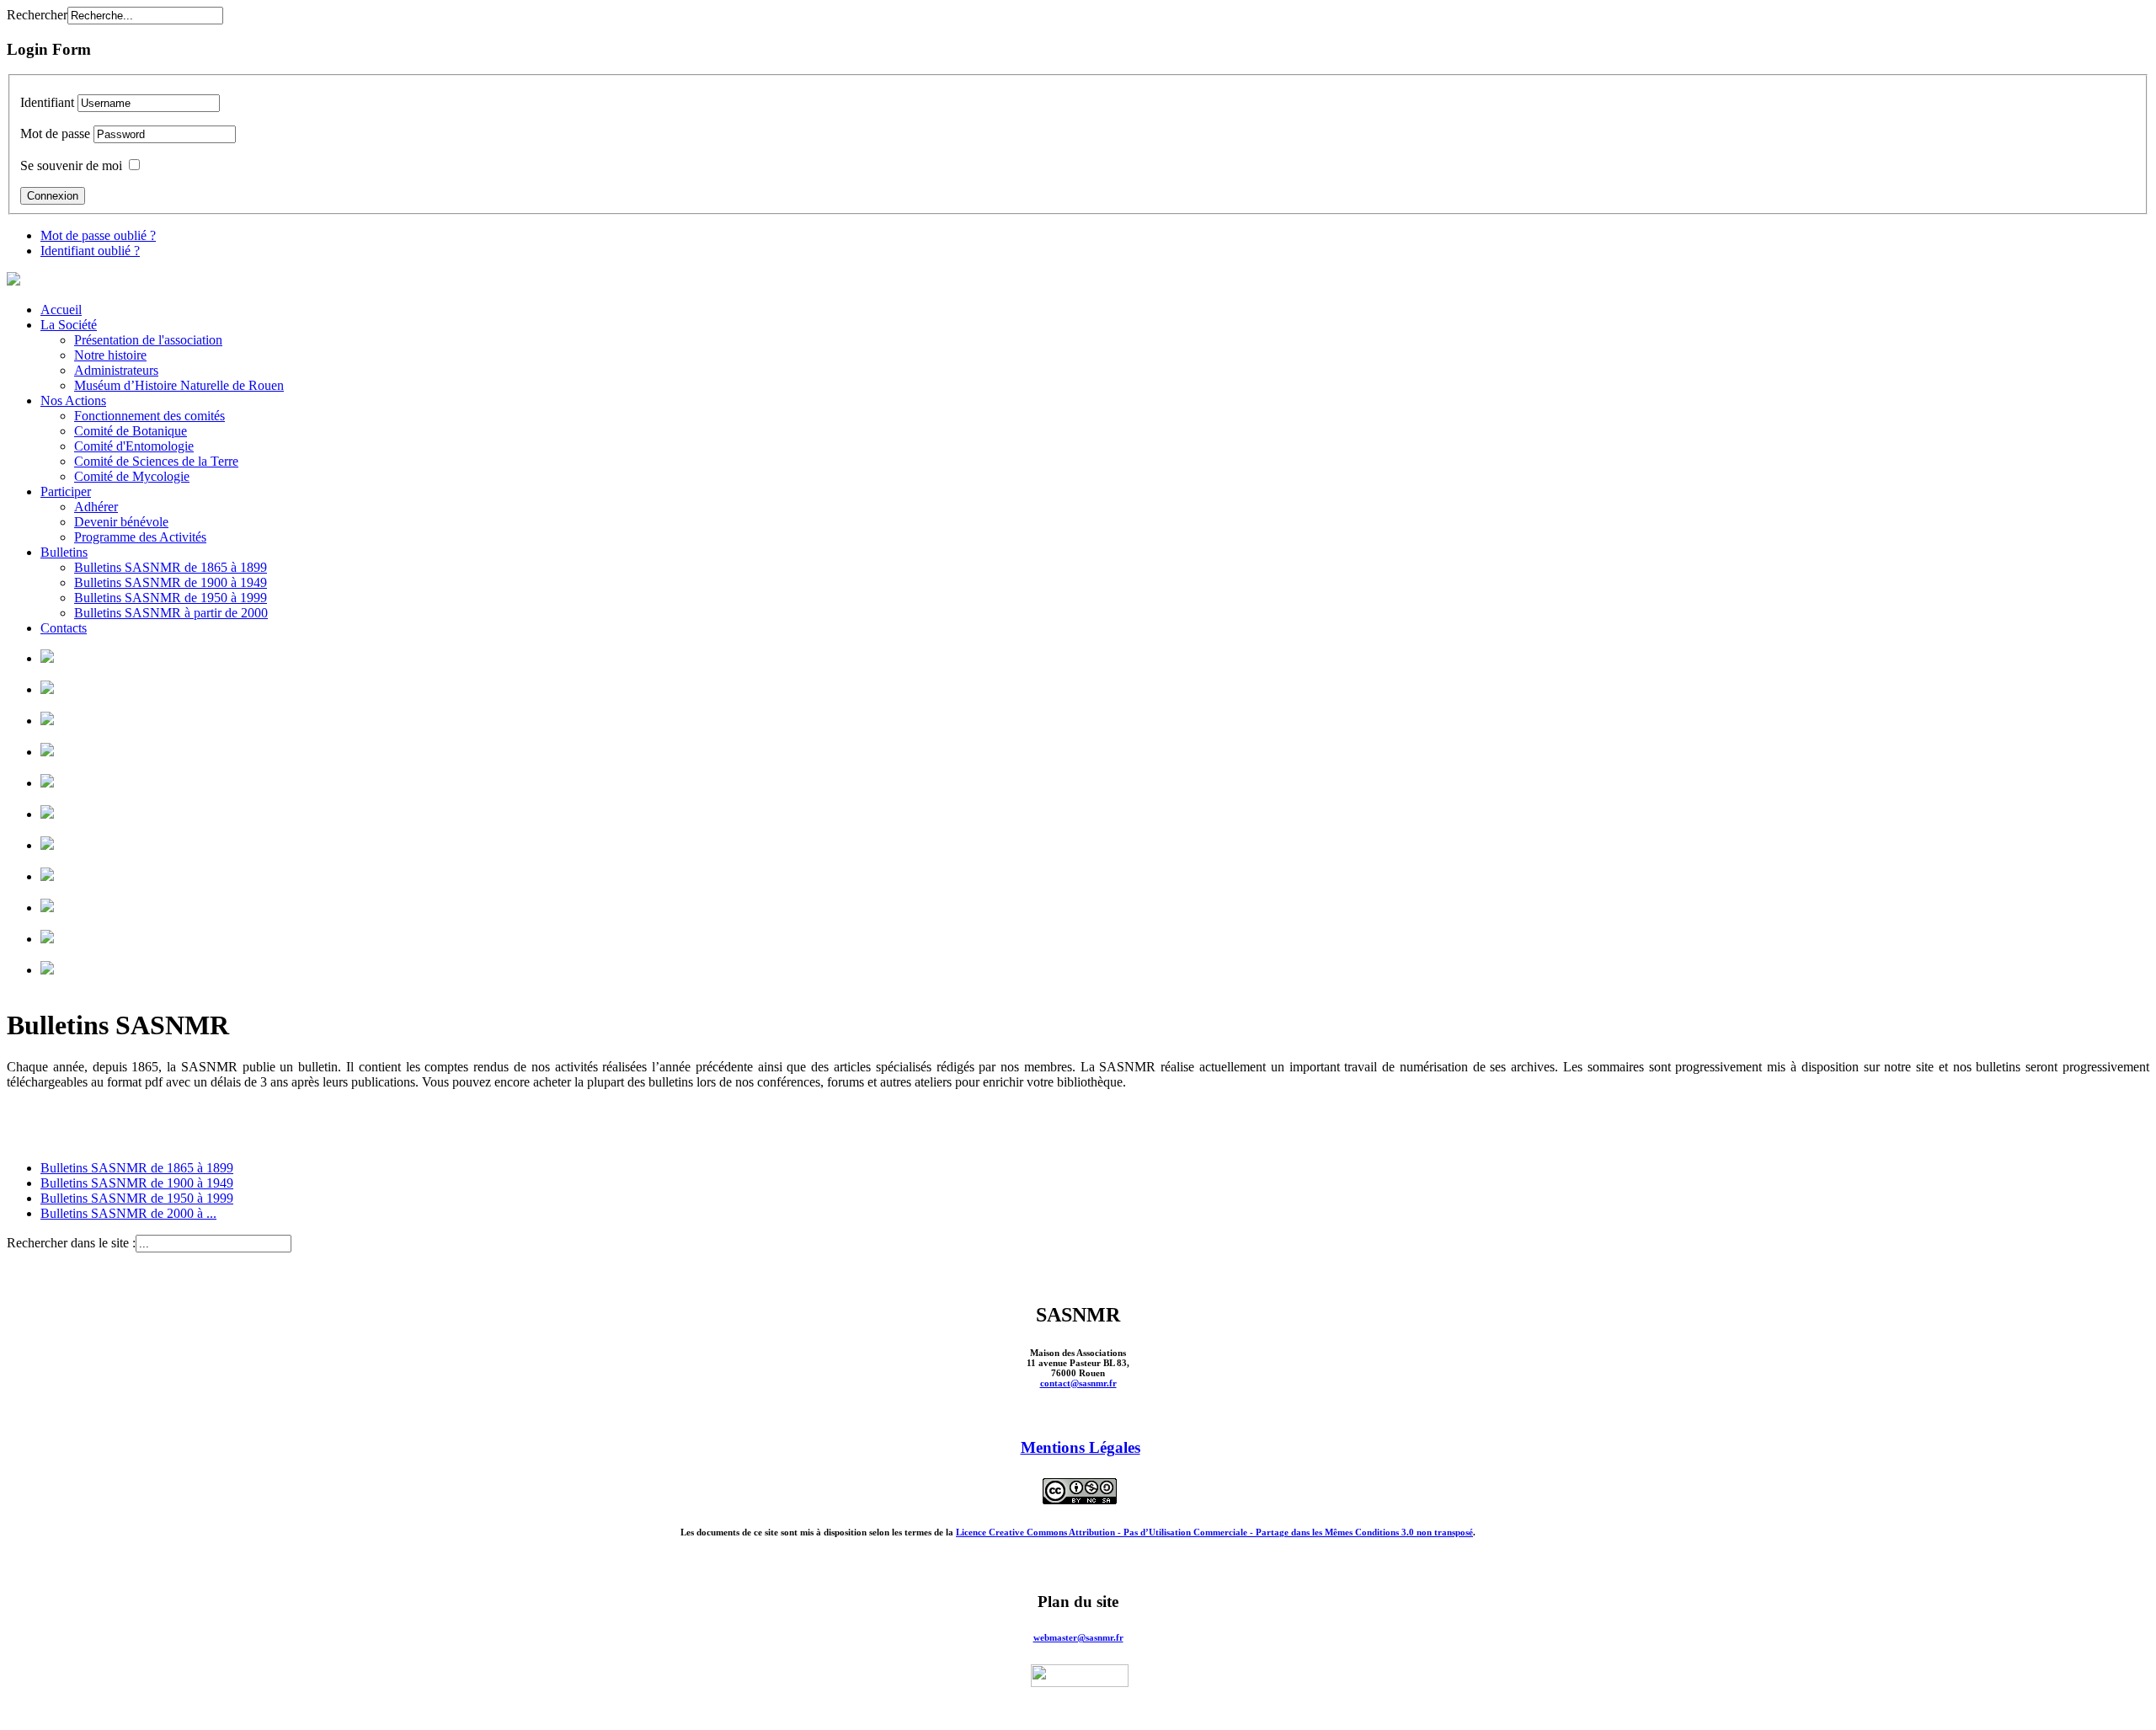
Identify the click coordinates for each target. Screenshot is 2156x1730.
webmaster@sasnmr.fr (1078, 1637)
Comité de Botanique (131, 431)
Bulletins (64, 552)
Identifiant (47, 102)
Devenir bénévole (121, 522)
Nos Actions (73, 400)
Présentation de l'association (148, 340)
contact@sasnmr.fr (1078, 1383)
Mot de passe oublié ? (98, 235)
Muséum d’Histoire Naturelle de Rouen (179, 385)
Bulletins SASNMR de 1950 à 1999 (171, 598)
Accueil (61, 310)
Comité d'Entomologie (134, 446)
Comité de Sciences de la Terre (156, 461)
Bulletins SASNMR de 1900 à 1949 (171, 582)
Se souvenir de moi (71, 166)
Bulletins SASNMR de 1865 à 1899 (171, 567)
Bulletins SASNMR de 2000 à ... (128, 1213)
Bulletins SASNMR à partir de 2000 (171, 613)
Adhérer (96, 507)
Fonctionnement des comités (149, 416)
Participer (66, 491)
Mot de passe (55, 133)
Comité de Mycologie (132, 476)
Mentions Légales (1081, 1447)
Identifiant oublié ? (90, 251)
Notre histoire (110, 355)
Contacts (64, 628)
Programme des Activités (140, 537)
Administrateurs (116, 370)
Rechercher (37, 15)
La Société (69, 325)
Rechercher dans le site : (71, 1243)
